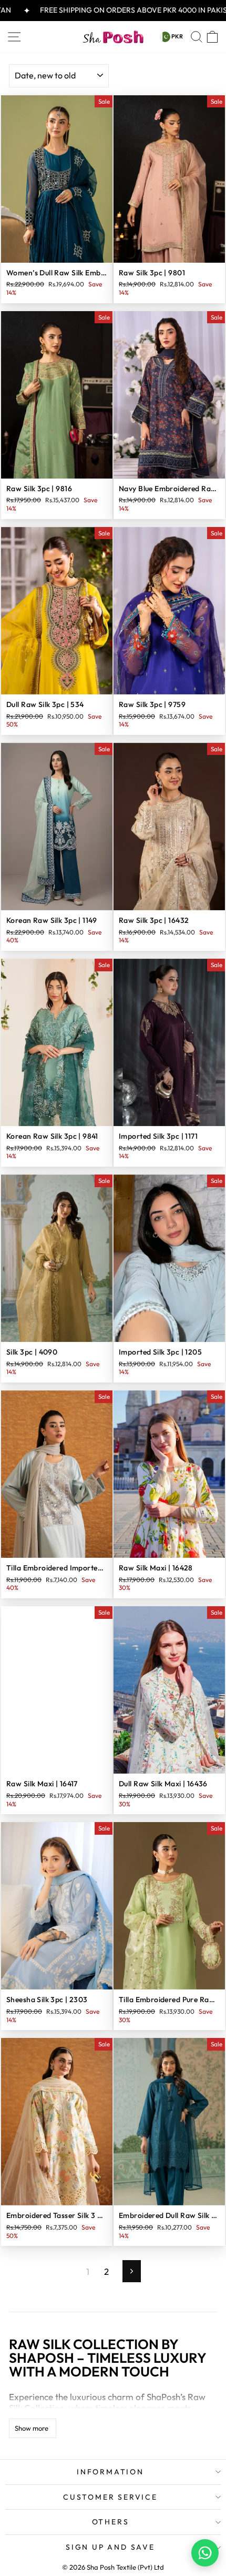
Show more (32, 2428)
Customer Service (110, 2497)
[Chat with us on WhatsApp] (205, 2553)
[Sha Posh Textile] (113, 37)
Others (111, 2522)
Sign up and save (110, 2547)
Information (110, 2472)
